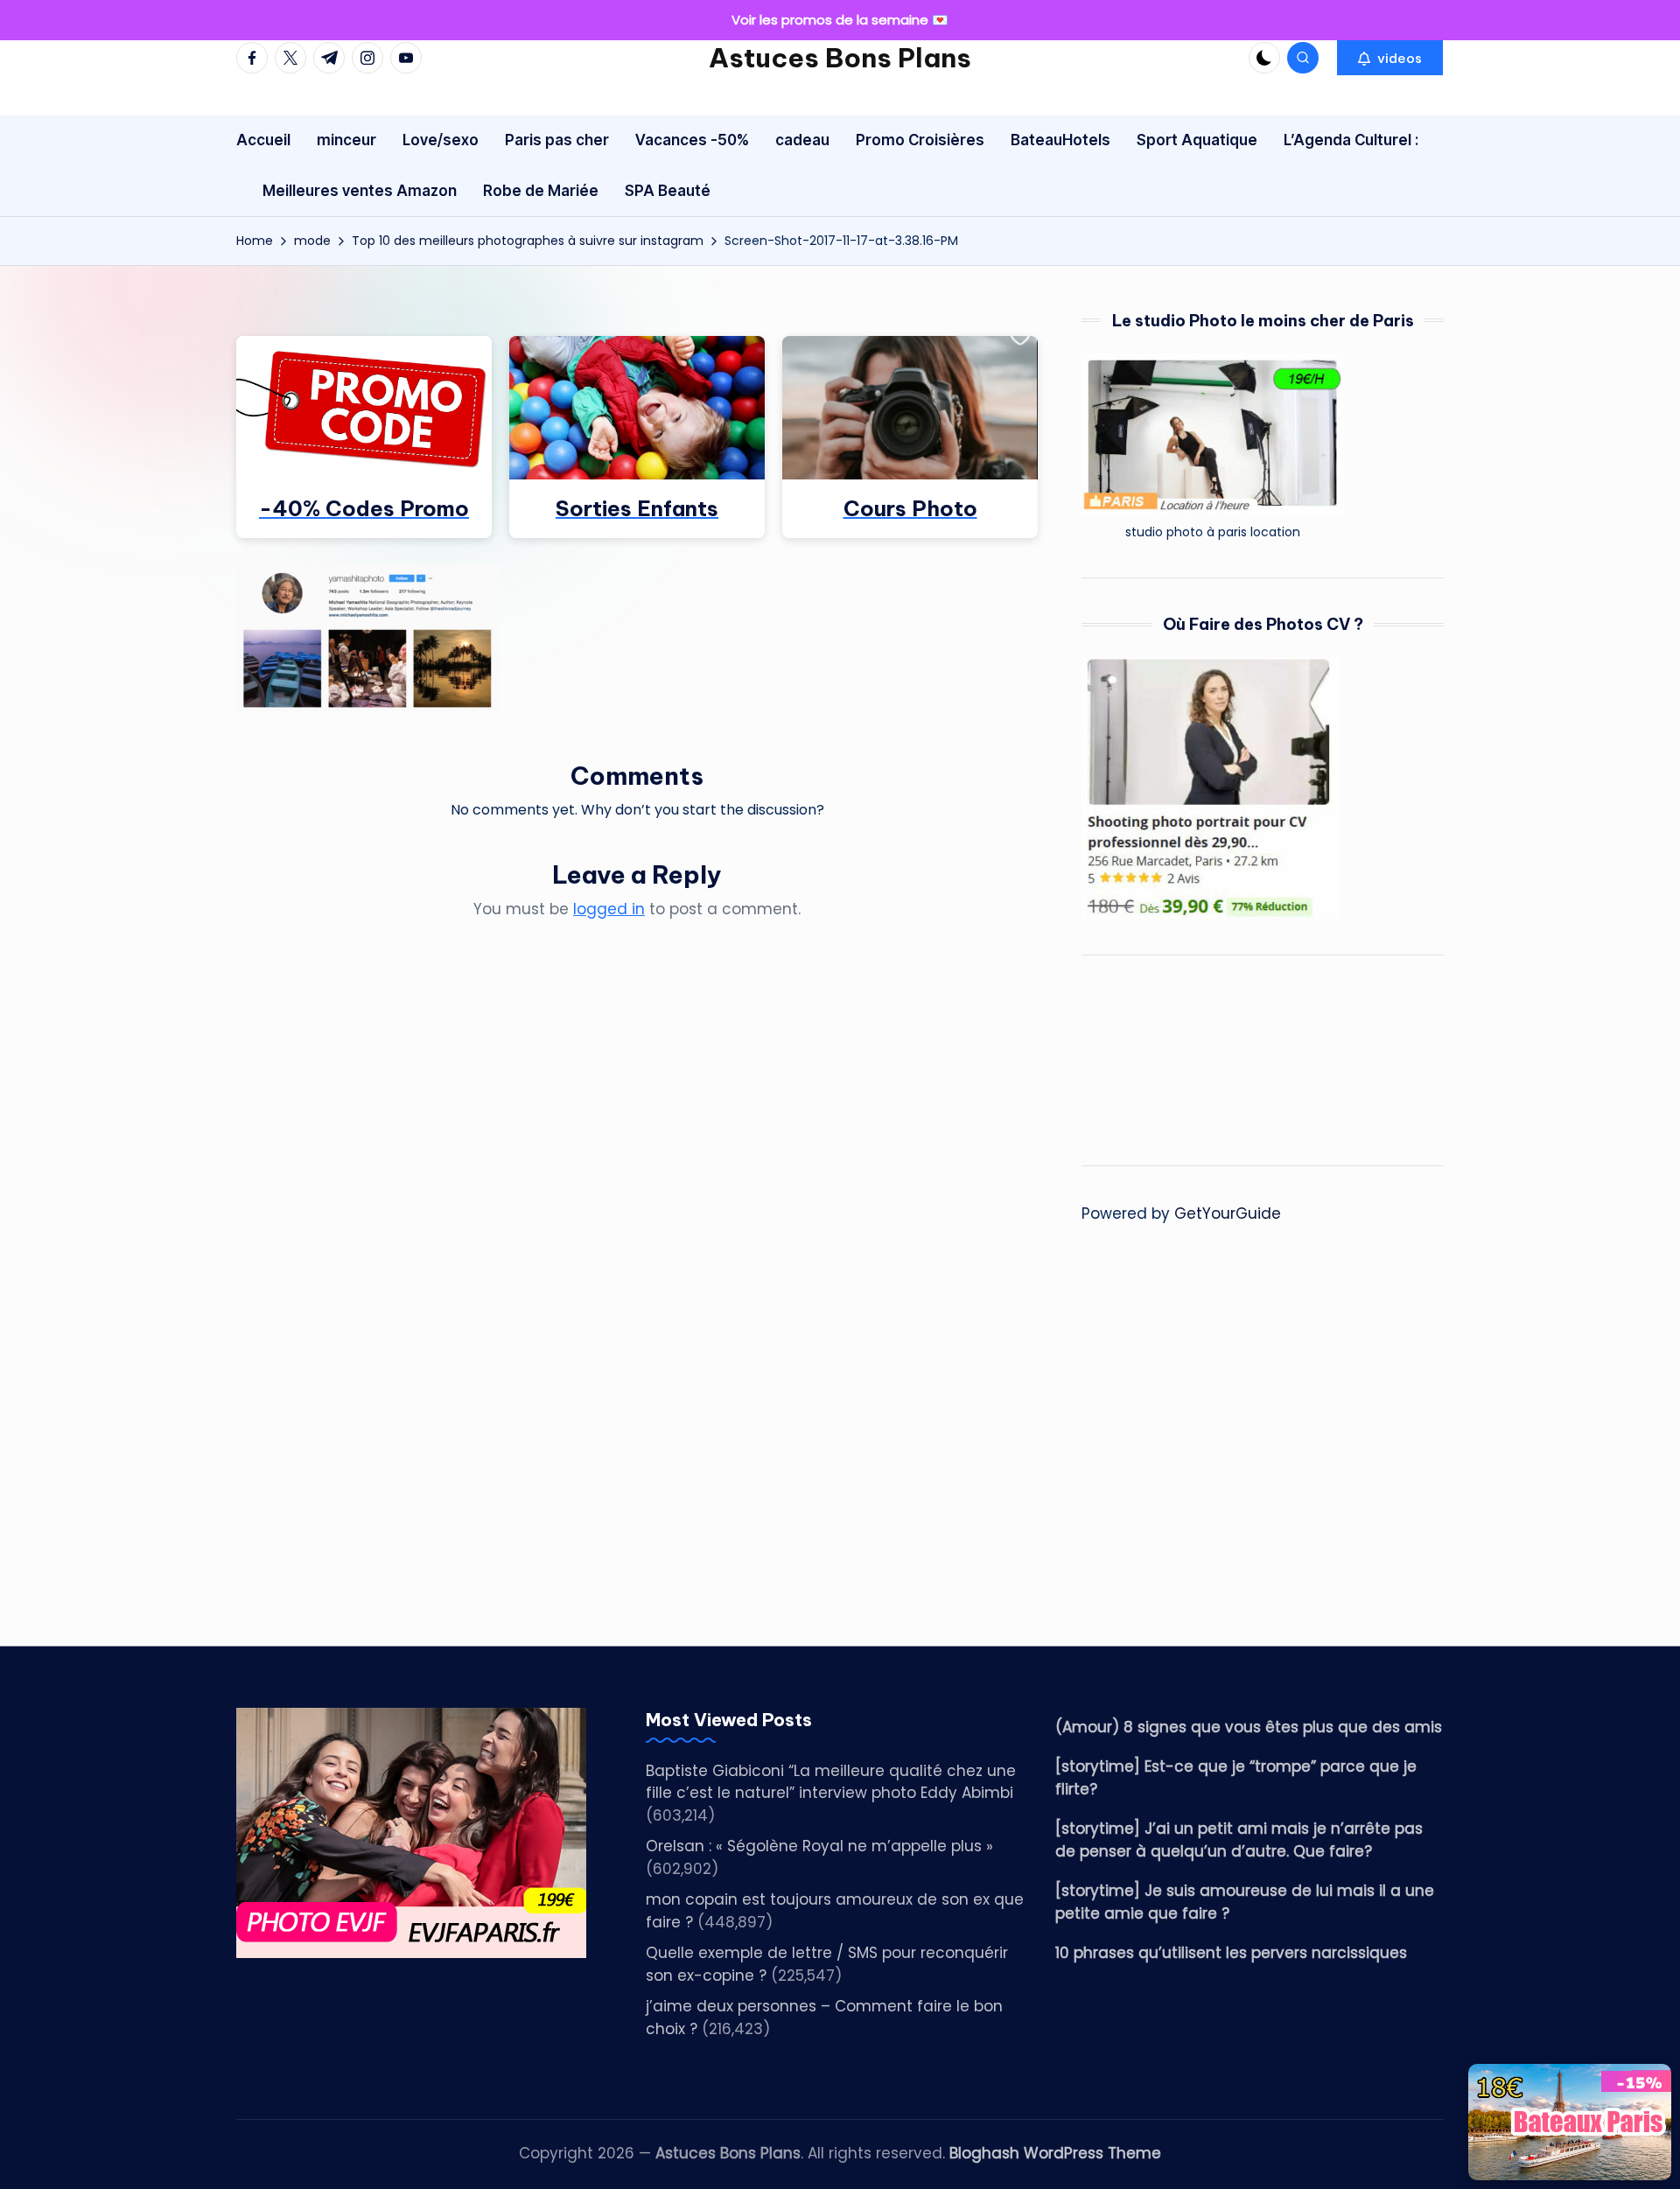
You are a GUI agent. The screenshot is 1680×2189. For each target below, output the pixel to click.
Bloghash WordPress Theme (1055, 2153)
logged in (609, 909)
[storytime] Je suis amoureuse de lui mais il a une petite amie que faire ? (1245, 1902)
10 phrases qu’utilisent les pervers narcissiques (1231, 1953)
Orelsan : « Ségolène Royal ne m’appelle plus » (819, 1846)
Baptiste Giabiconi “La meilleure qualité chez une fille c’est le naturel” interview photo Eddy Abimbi (831, 1782)
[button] (1390, 58)
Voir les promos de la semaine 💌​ (840, 20)
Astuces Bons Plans (840, 58)
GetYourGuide (1228, 1213)
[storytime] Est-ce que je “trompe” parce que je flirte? (1236, 1778)
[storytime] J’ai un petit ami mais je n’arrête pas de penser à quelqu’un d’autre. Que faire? (1239, 1840)
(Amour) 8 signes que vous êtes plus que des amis (1249, 1727)
